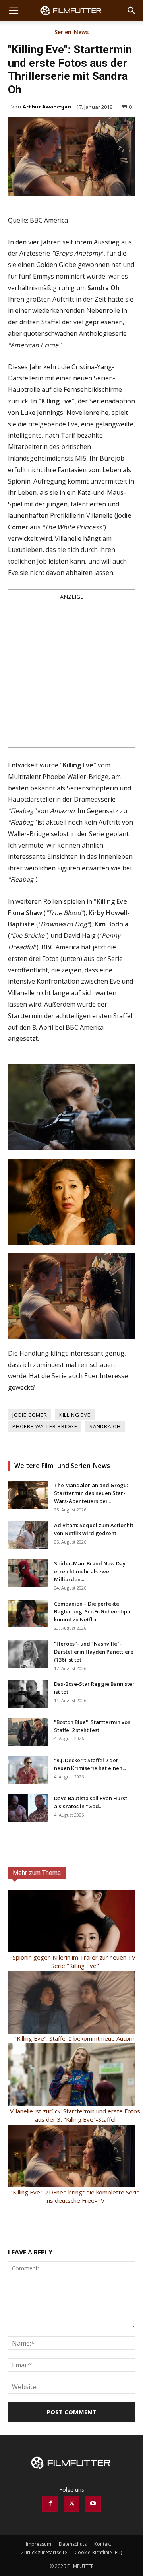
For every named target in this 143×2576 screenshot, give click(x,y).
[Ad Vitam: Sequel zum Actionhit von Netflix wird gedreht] (28, 1535)
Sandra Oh (105, 1426)
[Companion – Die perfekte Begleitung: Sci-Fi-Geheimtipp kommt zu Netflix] (28, 1613)
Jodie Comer (30, 1415)
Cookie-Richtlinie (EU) (98, 2552)
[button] (14, 11)
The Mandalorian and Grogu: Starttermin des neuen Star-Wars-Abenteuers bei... (91, 1493)
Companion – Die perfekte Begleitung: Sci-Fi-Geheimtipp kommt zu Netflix (92, 1611)
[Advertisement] (71, 673)
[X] (71, 2504)
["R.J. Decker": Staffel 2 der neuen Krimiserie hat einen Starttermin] (28, 1770)
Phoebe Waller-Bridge (45, 1426)
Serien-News (71, 33)
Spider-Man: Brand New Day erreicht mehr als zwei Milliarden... (90, 1571)
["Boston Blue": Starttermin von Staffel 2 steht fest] (28, 1732)
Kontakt (103, 2544)
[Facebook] (50, 2504)
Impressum (39, 2544)
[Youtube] (93, 2504)
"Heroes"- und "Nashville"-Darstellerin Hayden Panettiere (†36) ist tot (94, 1652)
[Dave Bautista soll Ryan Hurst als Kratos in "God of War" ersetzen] (28, 1808)
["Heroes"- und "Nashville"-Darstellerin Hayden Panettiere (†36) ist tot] (28, 1654)
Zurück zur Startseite (44, 2552)
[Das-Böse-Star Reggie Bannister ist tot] (28, 1694)
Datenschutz (73, 2544)
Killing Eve (75, 1415)
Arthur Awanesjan (47, 107)
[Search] (132, 11)
